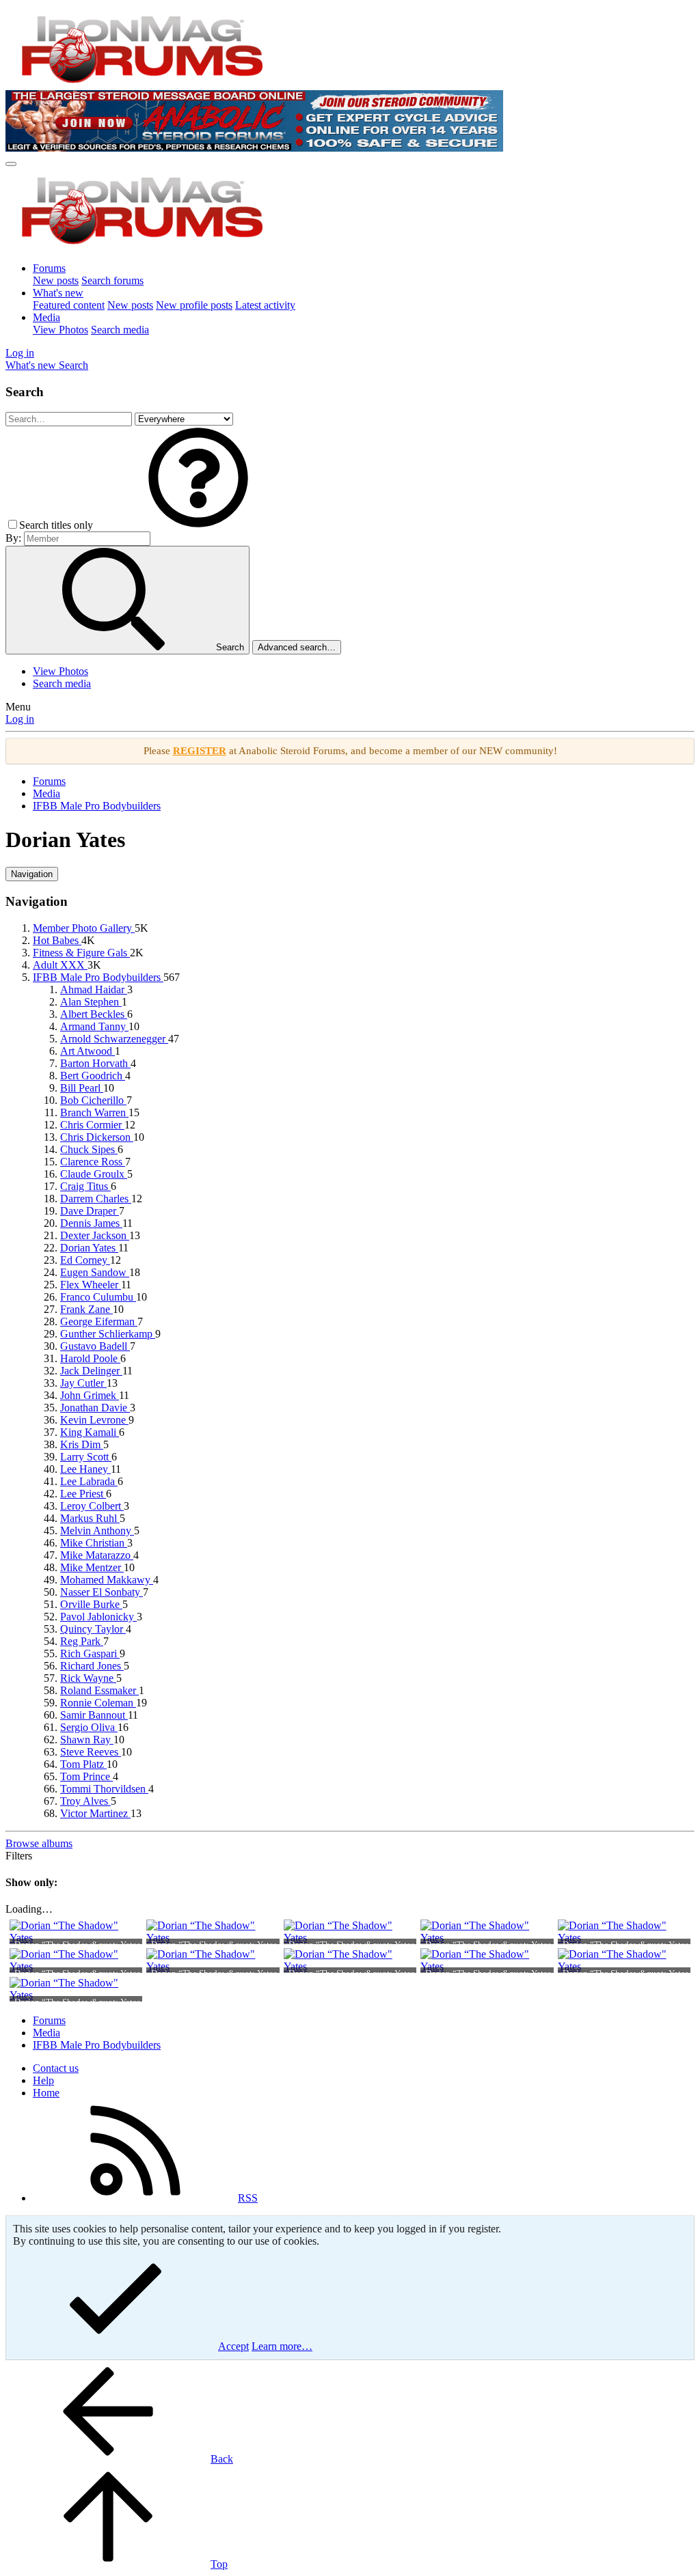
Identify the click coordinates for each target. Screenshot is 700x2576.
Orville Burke (91, 1604)
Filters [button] (19, 1856)
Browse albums (39, 1843)
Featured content (69, 305)
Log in (20, 719)
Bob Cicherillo (93, 1100)
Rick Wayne (88, 1678)
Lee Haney (85, 1469)
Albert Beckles (94, 1014)
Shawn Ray (87, 1740)
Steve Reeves (91, 1752)
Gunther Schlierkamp (108, 1334)
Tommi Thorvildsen (104, 1789)
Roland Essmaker (99, 1690)
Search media (120, 330)
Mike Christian (94, 1543)
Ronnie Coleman (98, 1703)
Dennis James (91, 1223)
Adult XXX (60, 965)
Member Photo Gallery (84, 928)
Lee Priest (83, 1494)
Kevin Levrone (94, 1420)
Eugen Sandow (95, 1272)
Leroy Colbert (92, 1506)
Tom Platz (83, 1764)
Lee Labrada (89, 1481)
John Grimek (90, 1395)
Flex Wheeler (91, 1285)
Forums (49, 268)
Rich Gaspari (90, 1653)
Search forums (112, 280)
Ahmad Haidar (94, 989)
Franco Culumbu (98, 1297)
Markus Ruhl (90, 1518)
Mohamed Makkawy (107, 1580)
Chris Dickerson (97, 1137)
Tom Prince (86, 1776)
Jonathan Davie (95, 1408)
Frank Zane (86, 1309)
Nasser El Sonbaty (102, 1592)
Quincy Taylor (93, 1629)
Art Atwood (87, 1051)
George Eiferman (99, 1321)
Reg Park (82, 1641)
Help (43, 2080)
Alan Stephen (91, 1002)
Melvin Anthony (97, 1531)
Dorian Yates (89, 1248)
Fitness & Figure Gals (81, 953)
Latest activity (265, 305)
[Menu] (11, 164)
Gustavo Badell (95, 1346)
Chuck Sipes (89, 1149)
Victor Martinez (95, 1813)
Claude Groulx (94, 1174)
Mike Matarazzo (97, 1555)
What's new (58, 293)
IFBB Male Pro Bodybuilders (98, 977)
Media (46, 317)
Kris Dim (82, 1444)
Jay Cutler (83, 1383)
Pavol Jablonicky (98, 1617)
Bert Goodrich (93, 1076)
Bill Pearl (82, 1088)
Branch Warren (94, 1112)
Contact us (56, 2068)
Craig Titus (85, 1186)
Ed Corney (85, 1260)
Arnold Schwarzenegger (114, 1039)
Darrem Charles (96, 1199)
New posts (56, 280)
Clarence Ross (93, 1162)
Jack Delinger (91, 1371)
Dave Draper (90, 1211)
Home (46, 2093)
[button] (198, 525)
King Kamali (90, 1432)
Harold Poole (90, 1358)
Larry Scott (86, 1457)
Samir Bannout (94, 1715)
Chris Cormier (92, 1125)
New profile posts (194, 305)
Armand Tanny (94, 1026)
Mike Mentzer (92, 1567)
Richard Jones (92, 1666)
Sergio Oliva (89, 1727)
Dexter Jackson (95, 1235)
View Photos (60, 330)
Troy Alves (85, 1801)
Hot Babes (57, 940)
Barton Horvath (95, 1063)
